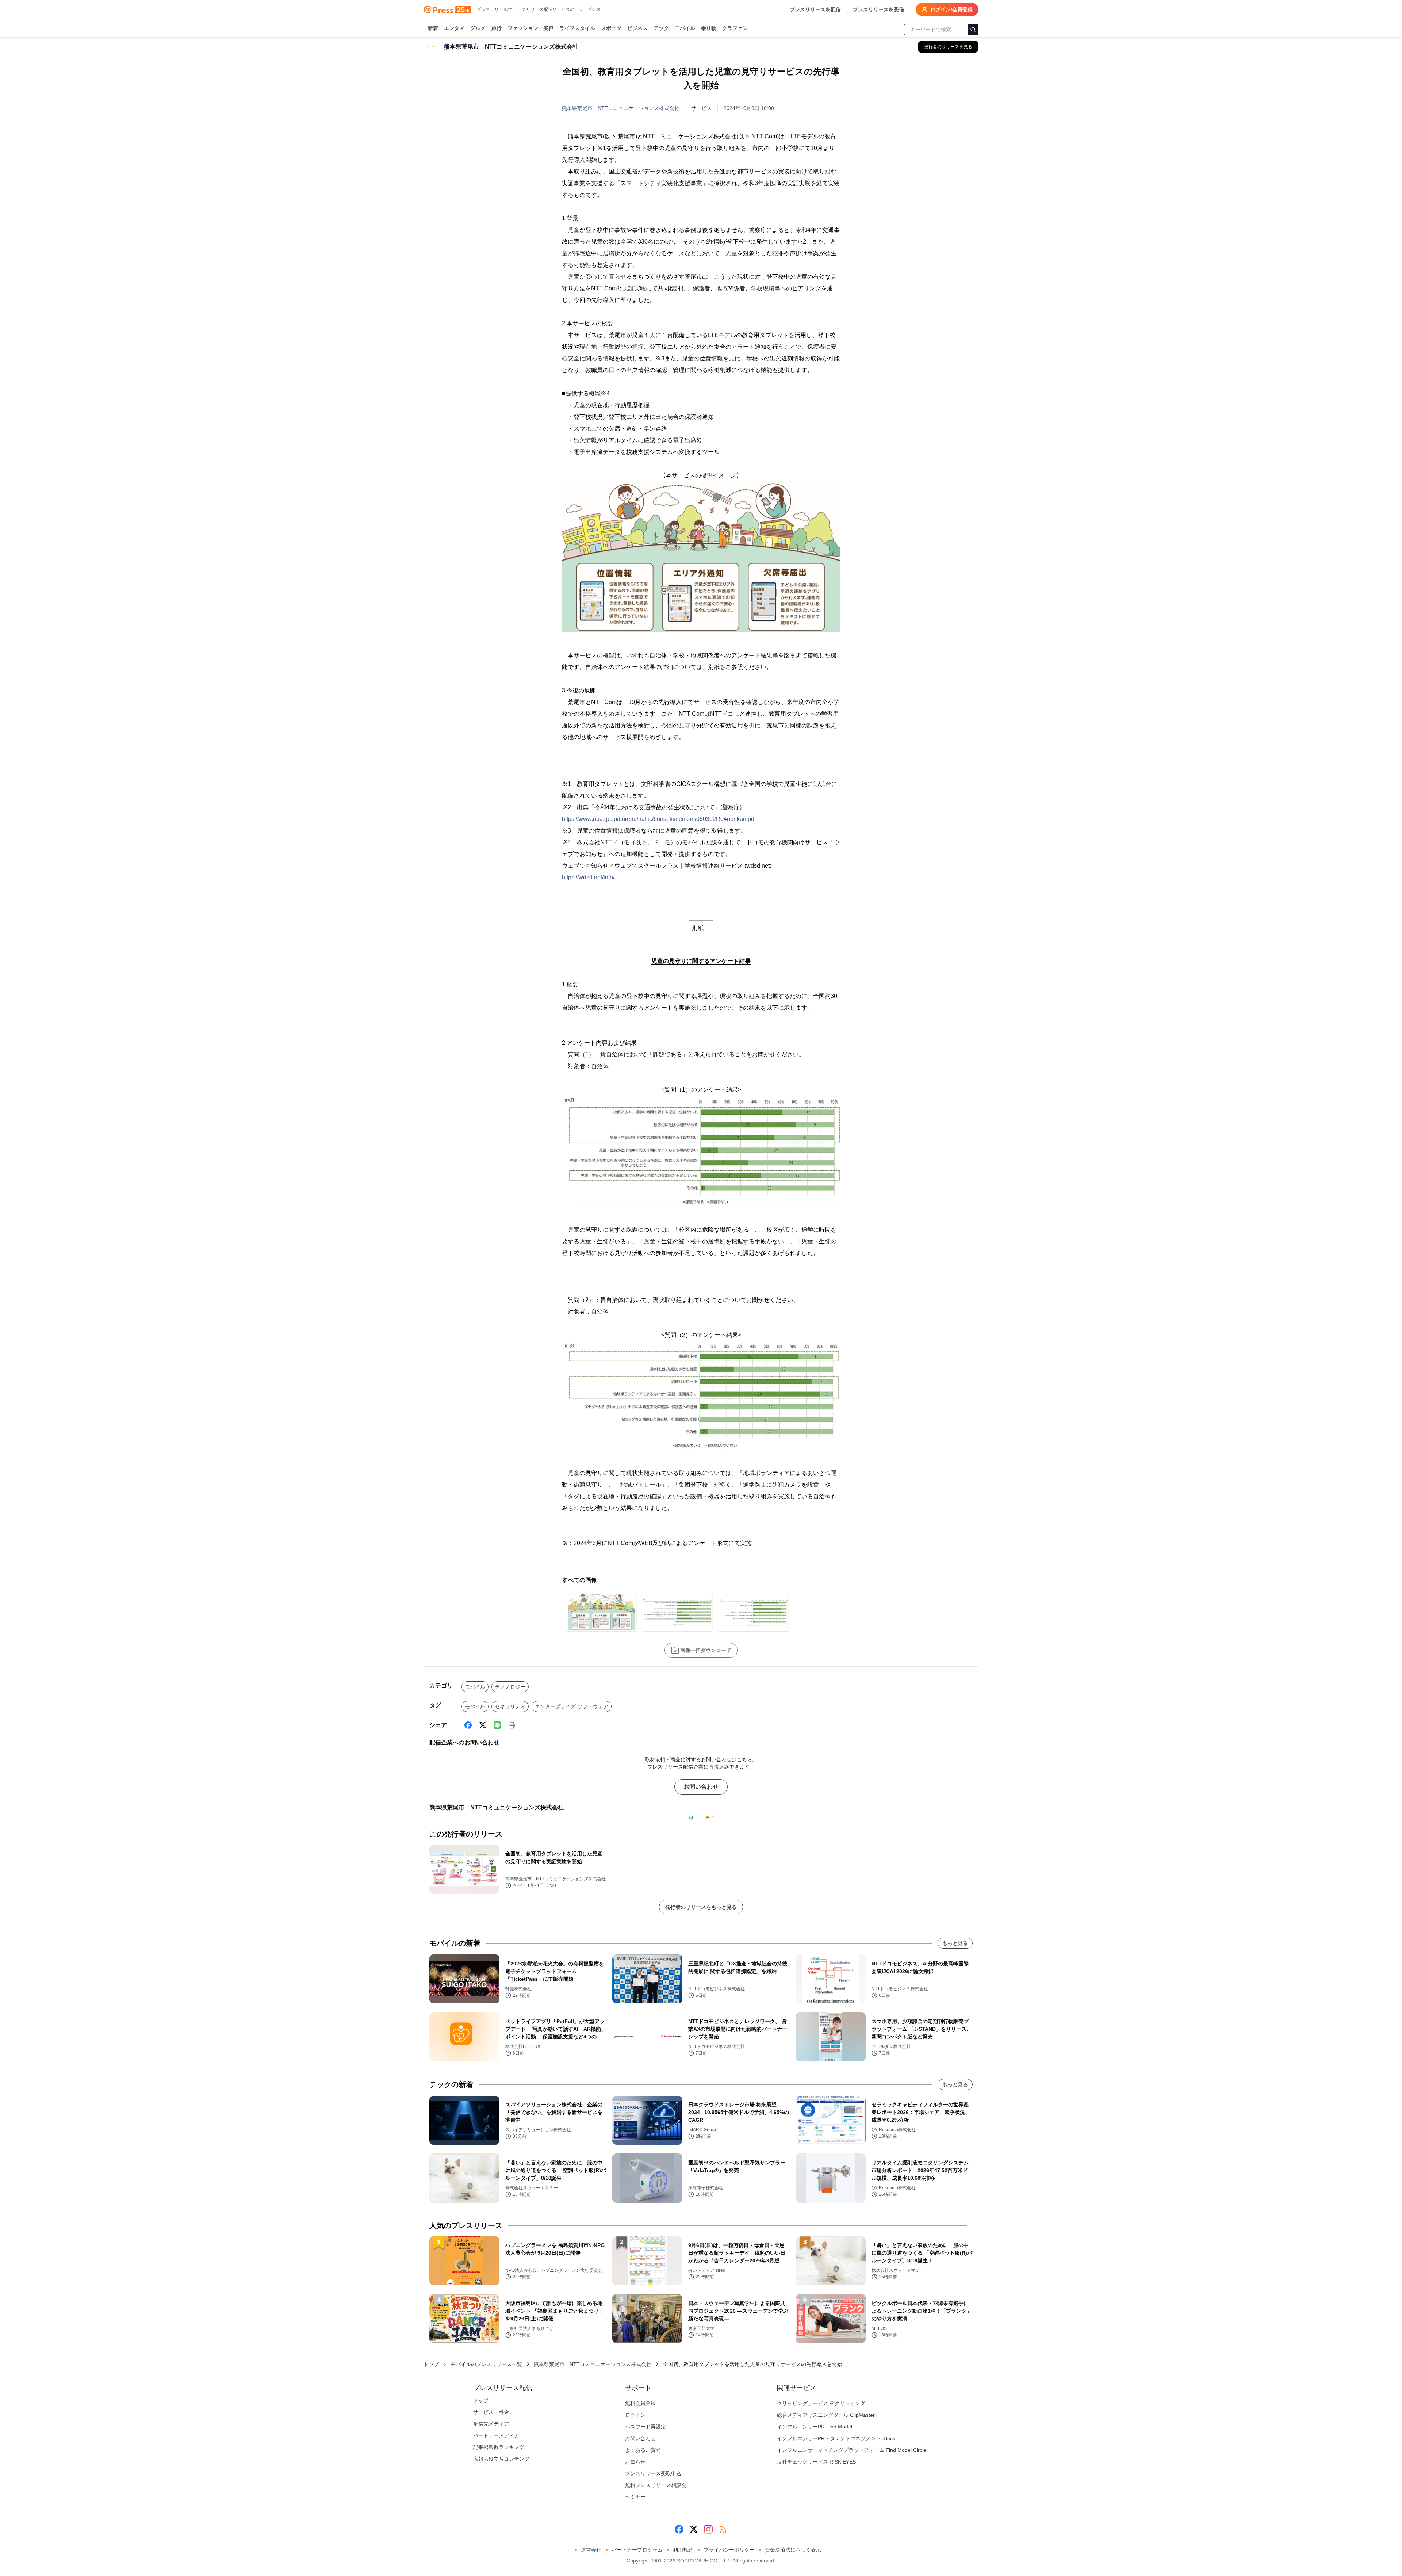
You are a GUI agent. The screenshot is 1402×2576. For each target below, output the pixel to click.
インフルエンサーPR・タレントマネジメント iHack (836, 2438)
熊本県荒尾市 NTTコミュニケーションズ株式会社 (621, 108)
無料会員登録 (640, 2403)
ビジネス (637, 28)
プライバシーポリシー (729, 2550)
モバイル (685, 28)
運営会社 (591, 2550)
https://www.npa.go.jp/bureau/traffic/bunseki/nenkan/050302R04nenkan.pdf (659, 819)
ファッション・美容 (530, 28)
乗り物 (709, 28)
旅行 (497, 28)
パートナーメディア (496, 2435)
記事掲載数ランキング (499, 2447)
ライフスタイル (577, 28)
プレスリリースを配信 (815, 9)
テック (661, 28)
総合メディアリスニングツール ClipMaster (826, 2415)
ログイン (635, 2415)
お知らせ (635, 2462)
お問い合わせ (701, 1787)
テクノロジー (510, 1687)
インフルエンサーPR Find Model (815, 2427)
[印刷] (512, 1725)
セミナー (635, 2497)
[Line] (497, 1725)
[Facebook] (468, 1725)
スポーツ (611, 28)
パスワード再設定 (646, 2427)
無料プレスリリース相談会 (656, 2485)
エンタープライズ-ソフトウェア (572, 1706)
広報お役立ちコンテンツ (501, 2459)
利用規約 (683, 2550)
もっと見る (955, 1943)
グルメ (478, 28)
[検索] (973, 30)
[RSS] (723, 2529)
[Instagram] (708, 2529)
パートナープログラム (637, 2550)
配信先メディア (491, 2424)
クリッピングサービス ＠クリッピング (821, 2403)
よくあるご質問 (643, 2450)
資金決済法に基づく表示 (793, 2550)
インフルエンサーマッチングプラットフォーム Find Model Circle (852, 2450)
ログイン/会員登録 (951, 9)
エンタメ (454, 28)
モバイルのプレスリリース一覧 (486, 2364)
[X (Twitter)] (483, 1725)
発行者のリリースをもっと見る (701, 1907)
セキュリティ (510, 1706)
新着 (433, 28)
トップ (431, 2364)
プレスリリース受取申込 (653, 2473)
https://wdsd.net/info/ (588, 877)
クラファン (735, 28)
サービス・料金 (491, 2412)
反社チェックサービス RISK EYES (816, 2462)
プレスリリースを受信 (878, 9)
